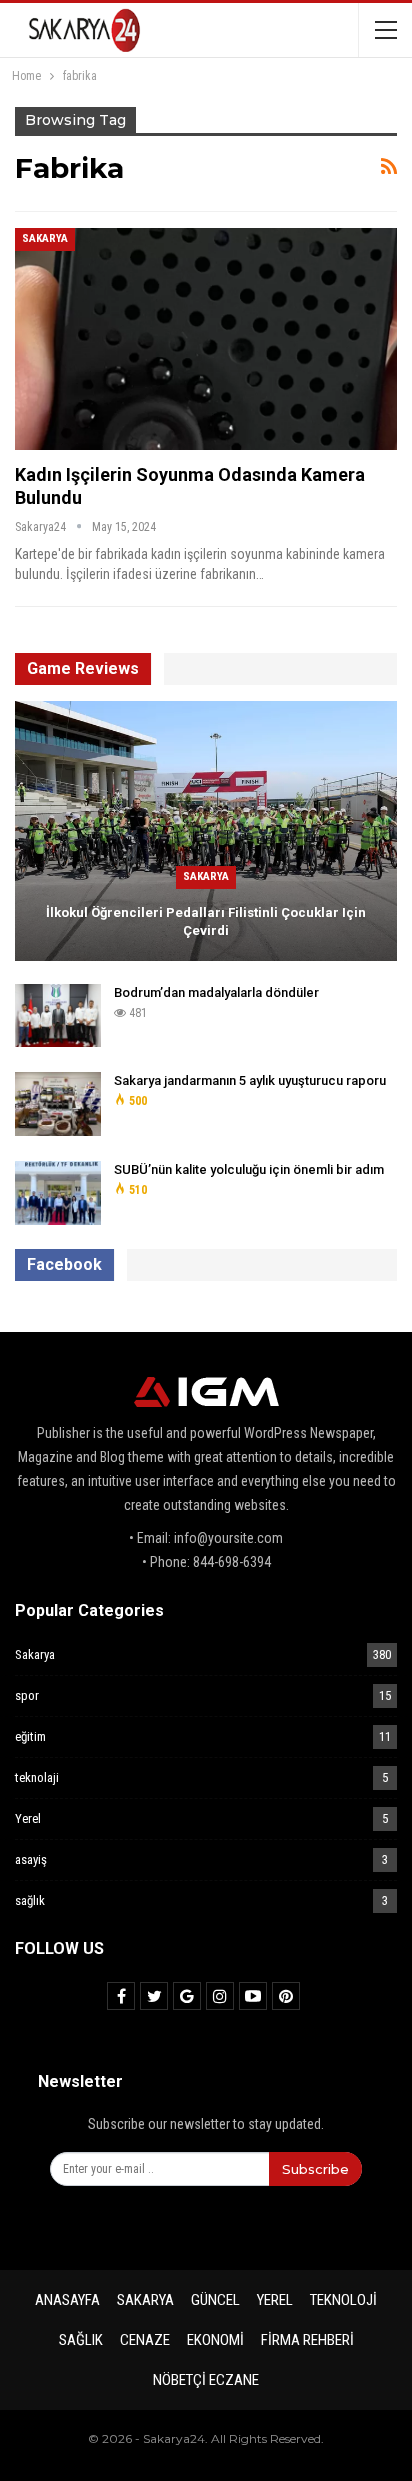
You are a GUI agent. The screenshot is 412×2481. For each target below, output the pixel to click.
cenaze (145, 2340)
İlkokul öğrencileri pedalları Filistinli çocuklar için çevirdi (206, 921)
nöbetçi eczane (206, 2380)
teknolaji (37, 1777)
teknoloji (343, 2300)
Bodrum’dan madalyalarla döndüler (216, 992)
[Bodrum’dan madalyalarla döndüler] (58, 1016)
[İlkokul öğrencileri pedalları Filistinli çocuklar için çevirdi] (206, 831)
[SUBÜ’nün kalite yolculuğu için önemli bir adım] (58, 1193)
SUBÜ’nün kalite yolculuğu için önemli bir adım (249, 1169)
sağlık (30, 1900)
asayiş (31, 1859)
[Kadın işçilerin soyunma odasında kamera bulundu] (206, 339)
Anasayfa (67, 2300)
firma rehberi (307, 2340)
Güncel (215, 2300)
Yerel (28, 1818)
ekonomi (215, 2340)
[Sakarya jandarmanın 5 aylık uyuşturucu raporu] (58, 1104)
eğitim (30, 1736)
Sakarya (45, 238)
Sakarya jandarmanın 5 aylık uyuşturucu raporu (250, 1080)
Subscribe (315, 2169)
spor (27, 1695)
